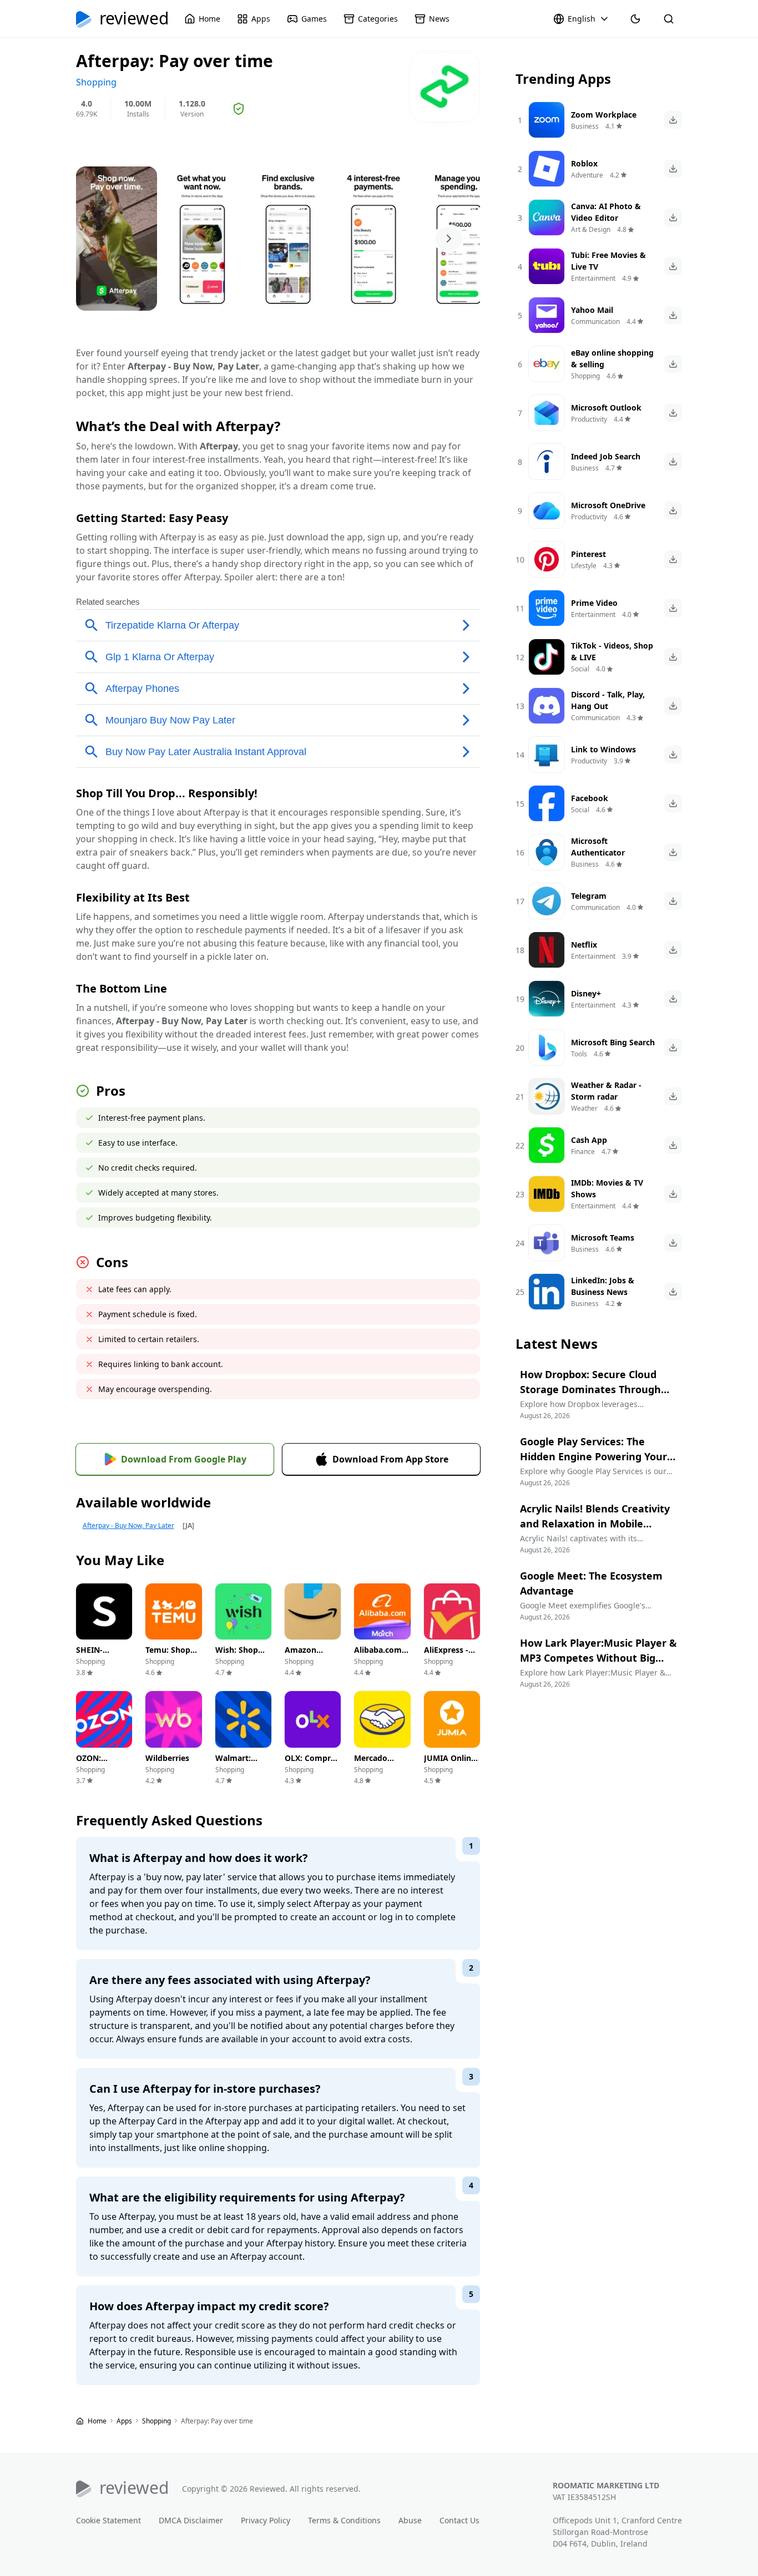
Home (209, 19)
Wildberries (167, 1758)
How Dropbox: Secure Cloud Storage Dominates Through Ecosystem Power (590, 1389)
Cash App (589, 1140)
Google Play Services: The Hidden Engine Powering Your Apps (593, 1456)
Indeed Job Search (606, 456)
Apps (261, 19)
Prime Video (594, 603)
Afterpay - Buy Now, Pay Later (128, 1525)
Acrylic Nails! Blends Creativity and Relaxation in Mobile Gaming (595, 1524)
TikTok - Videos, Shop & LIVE (612, 651)
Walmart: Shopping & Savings (238, 1770)
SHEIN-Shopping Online (94, 1661)
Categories (378, 19)
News (439, 19)
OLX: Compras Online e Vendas (312, 1770)
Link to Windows (603, 749)
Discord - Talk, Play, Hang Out (608, 700)
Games (314, 19)
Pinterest (588, 554)
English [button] (582, 19)
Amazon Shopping (303, 1656)
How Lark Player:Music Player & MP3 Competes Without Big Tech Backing (598, 1658)
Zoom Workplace (604, 115)
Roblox (584, 163)
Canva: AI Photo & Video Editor (606, 212)
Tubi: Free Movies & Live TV (608, 261)
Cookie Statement (108, 2520)
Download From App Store (390, 1459)
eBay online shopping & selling (612, 358)
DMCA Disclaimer (191, 2520)
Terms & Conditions (344, 2520)
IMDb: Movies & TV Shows (607, 1188)
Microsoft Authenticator (598, 847)
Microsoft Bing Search (613, 1042)
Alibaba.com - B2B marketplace (380, 1661)
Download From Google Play (184, 1459)
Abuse (410, 2520)
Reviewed (134, 19)
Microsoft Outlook (606, 408)
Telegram (589, 896)
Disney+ (586, 993)
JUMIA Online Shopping (450, 1764)
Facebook (590, 798)
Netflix (584, 945)
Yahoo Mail (592, 310)
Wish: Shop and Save (237, 1656)
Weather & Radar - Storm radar (606, 1091)
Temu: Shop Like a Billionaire (168, 1661)
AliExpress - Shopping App (451, 1656)
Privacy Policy (266, 2520)
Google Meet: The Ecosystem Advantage (591, 1583)
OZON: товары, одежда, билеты (92, 1775)
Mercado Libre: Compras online (371, 1775)
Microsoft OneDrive (608, 505)
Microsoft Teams (603, 1238)
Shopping (157, 2421)
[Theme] (635, 19)
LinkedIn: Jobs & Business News (603, 1286)
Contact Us (459, 2520)
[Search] (669, 19)
